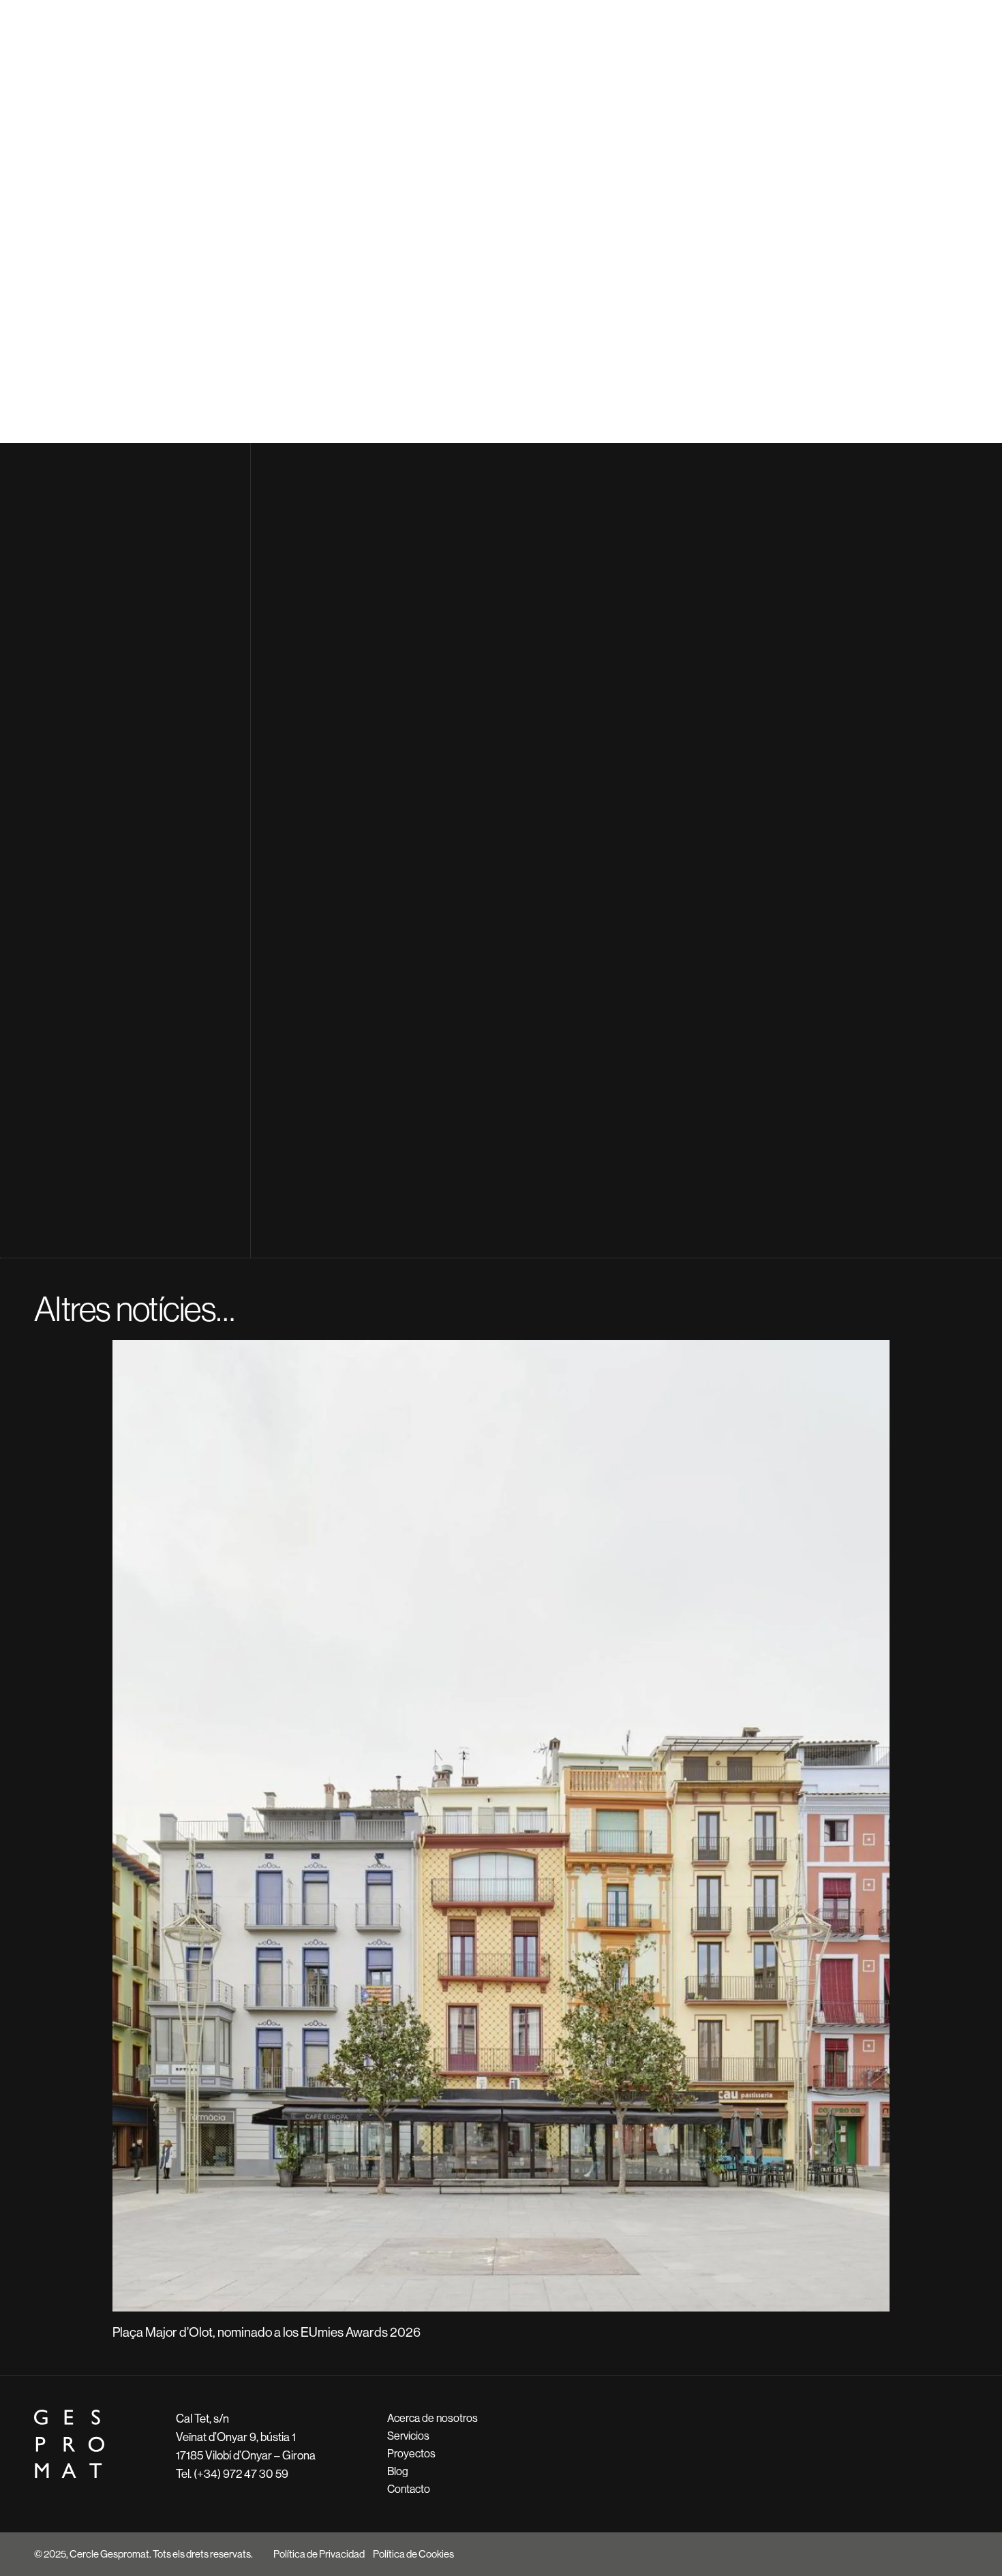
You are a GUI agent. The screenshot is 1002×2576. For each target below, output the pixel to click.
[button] (41, 1830)
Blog (398, 2471)
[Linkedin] (961, 2554)
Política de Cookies (413, 2554)
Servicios (408, 2436)
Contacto (409, 2489)
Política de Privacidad (319, 2554)
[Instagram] (935, 2554)
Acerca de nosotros (432, 2418)
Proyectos (411, 2454)
